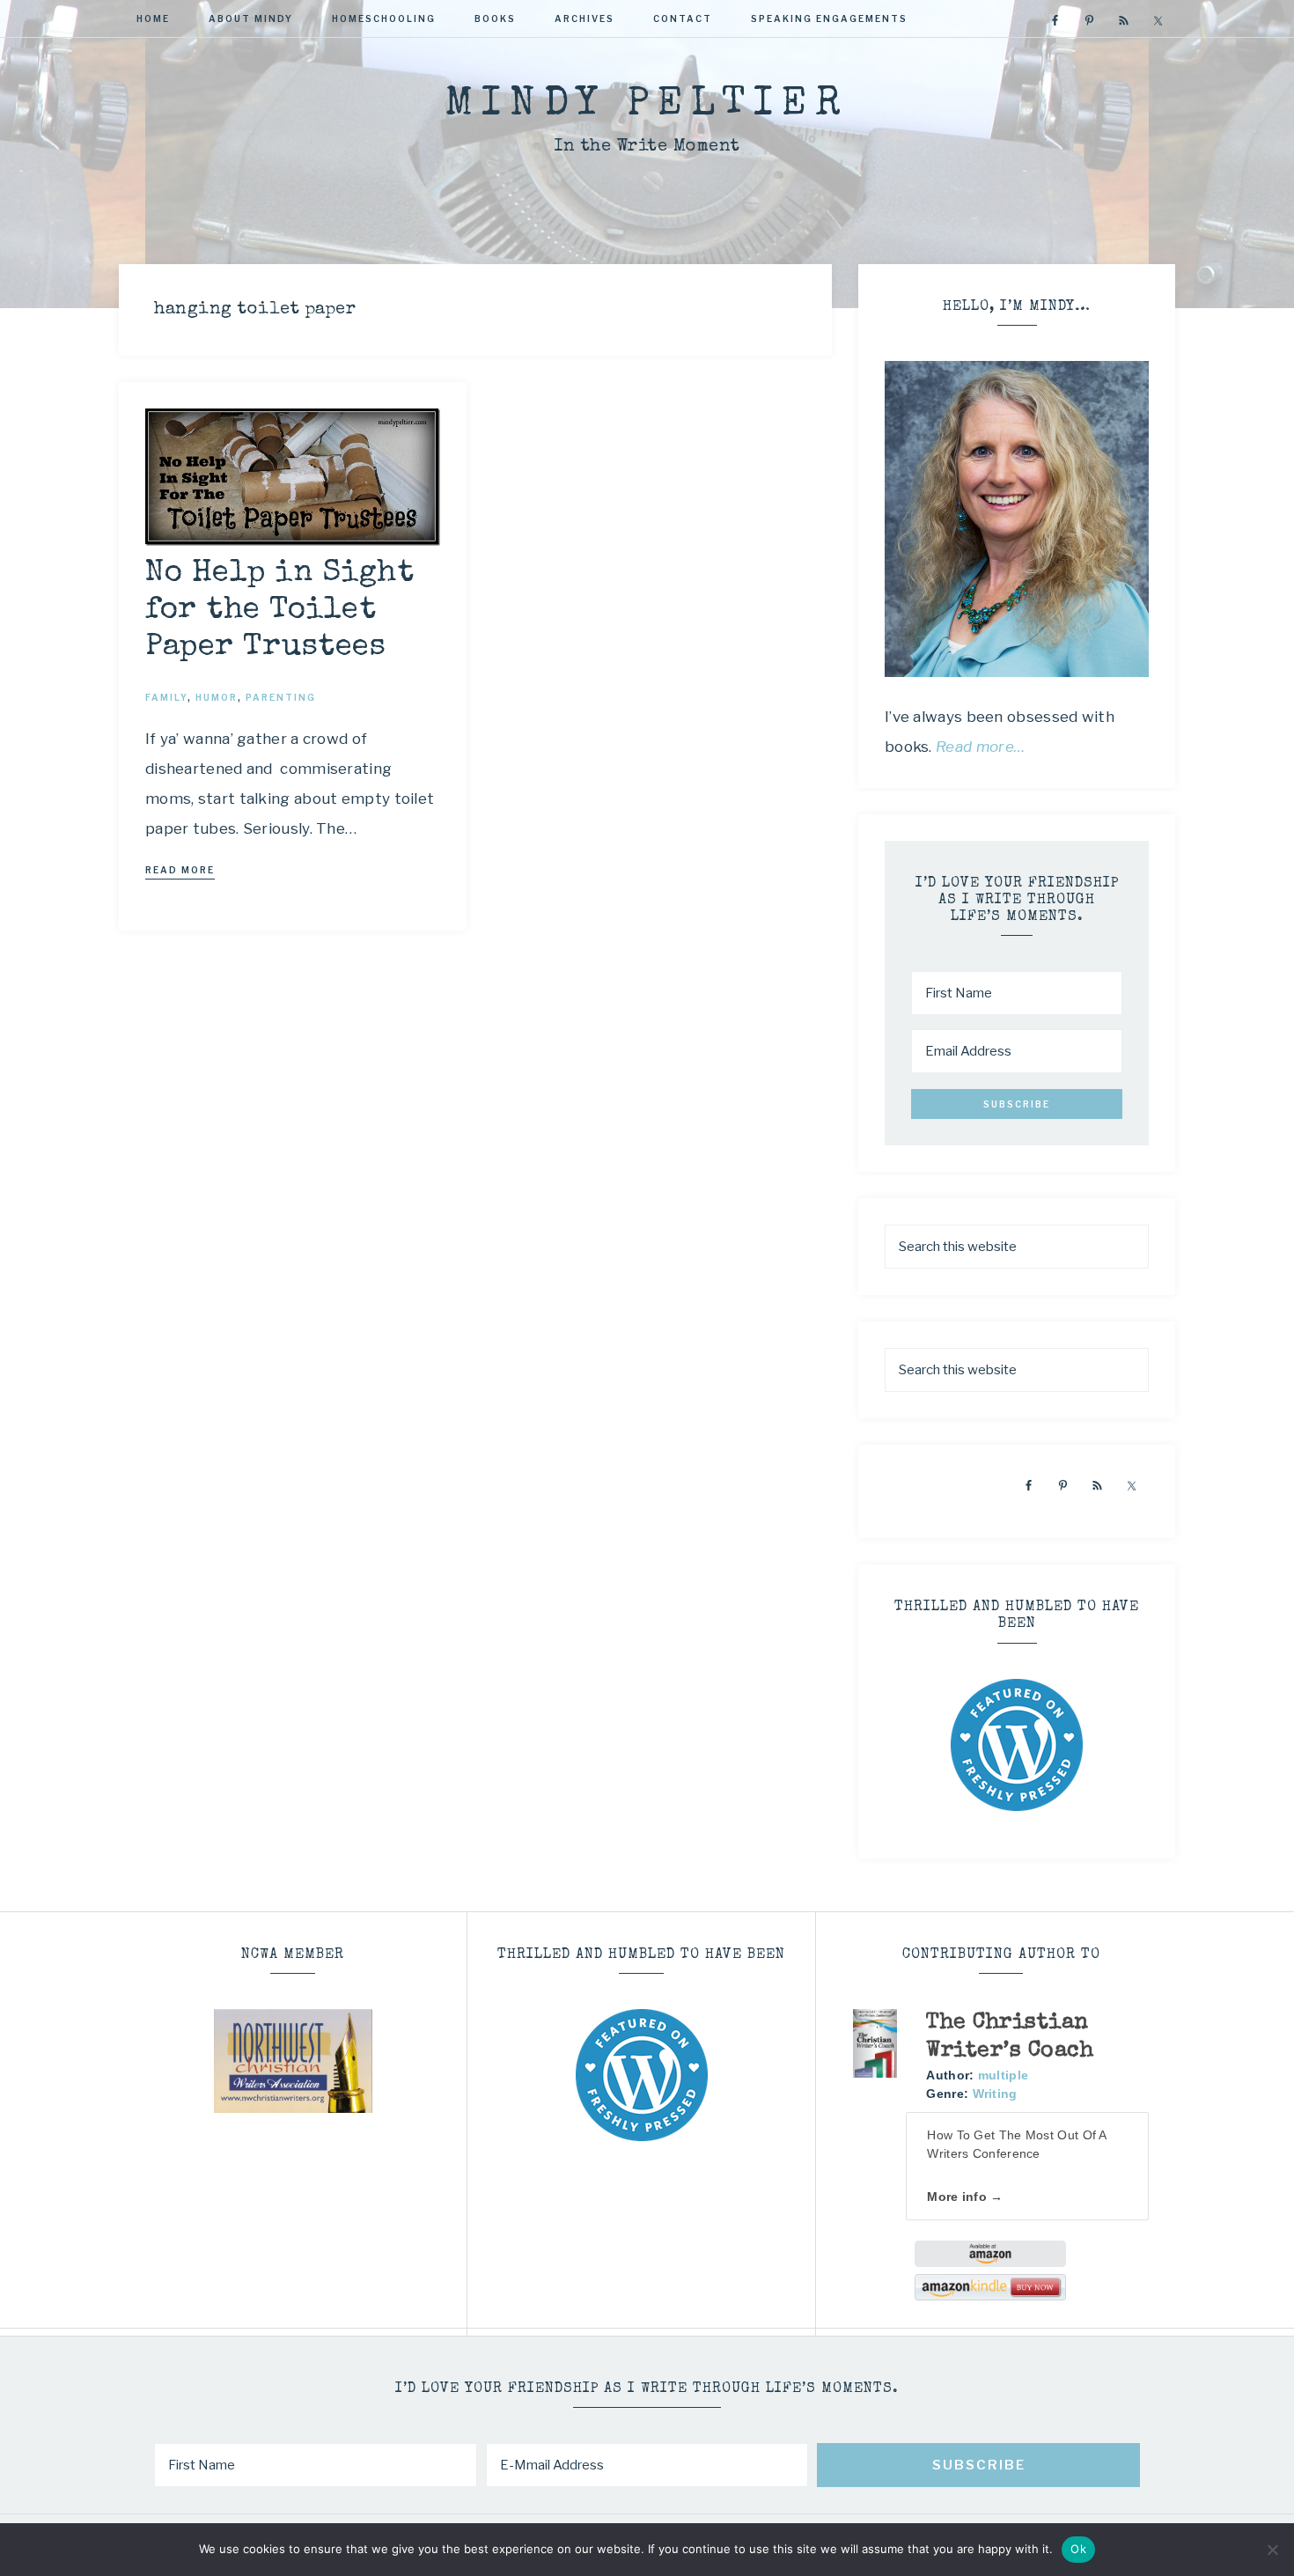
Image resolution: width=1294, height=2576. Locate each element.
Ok (1078, 2549)
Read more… (981, 747)
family (166, 697)
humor (217, 697)
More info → (965, 2197)
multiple (1003, 2075)
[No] (1272, 2550)
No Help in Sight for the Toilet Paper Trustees (279, 611)
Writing (995, 2094)
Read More (180, 870)
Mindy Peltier (647, 105)
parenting (281, 697)
